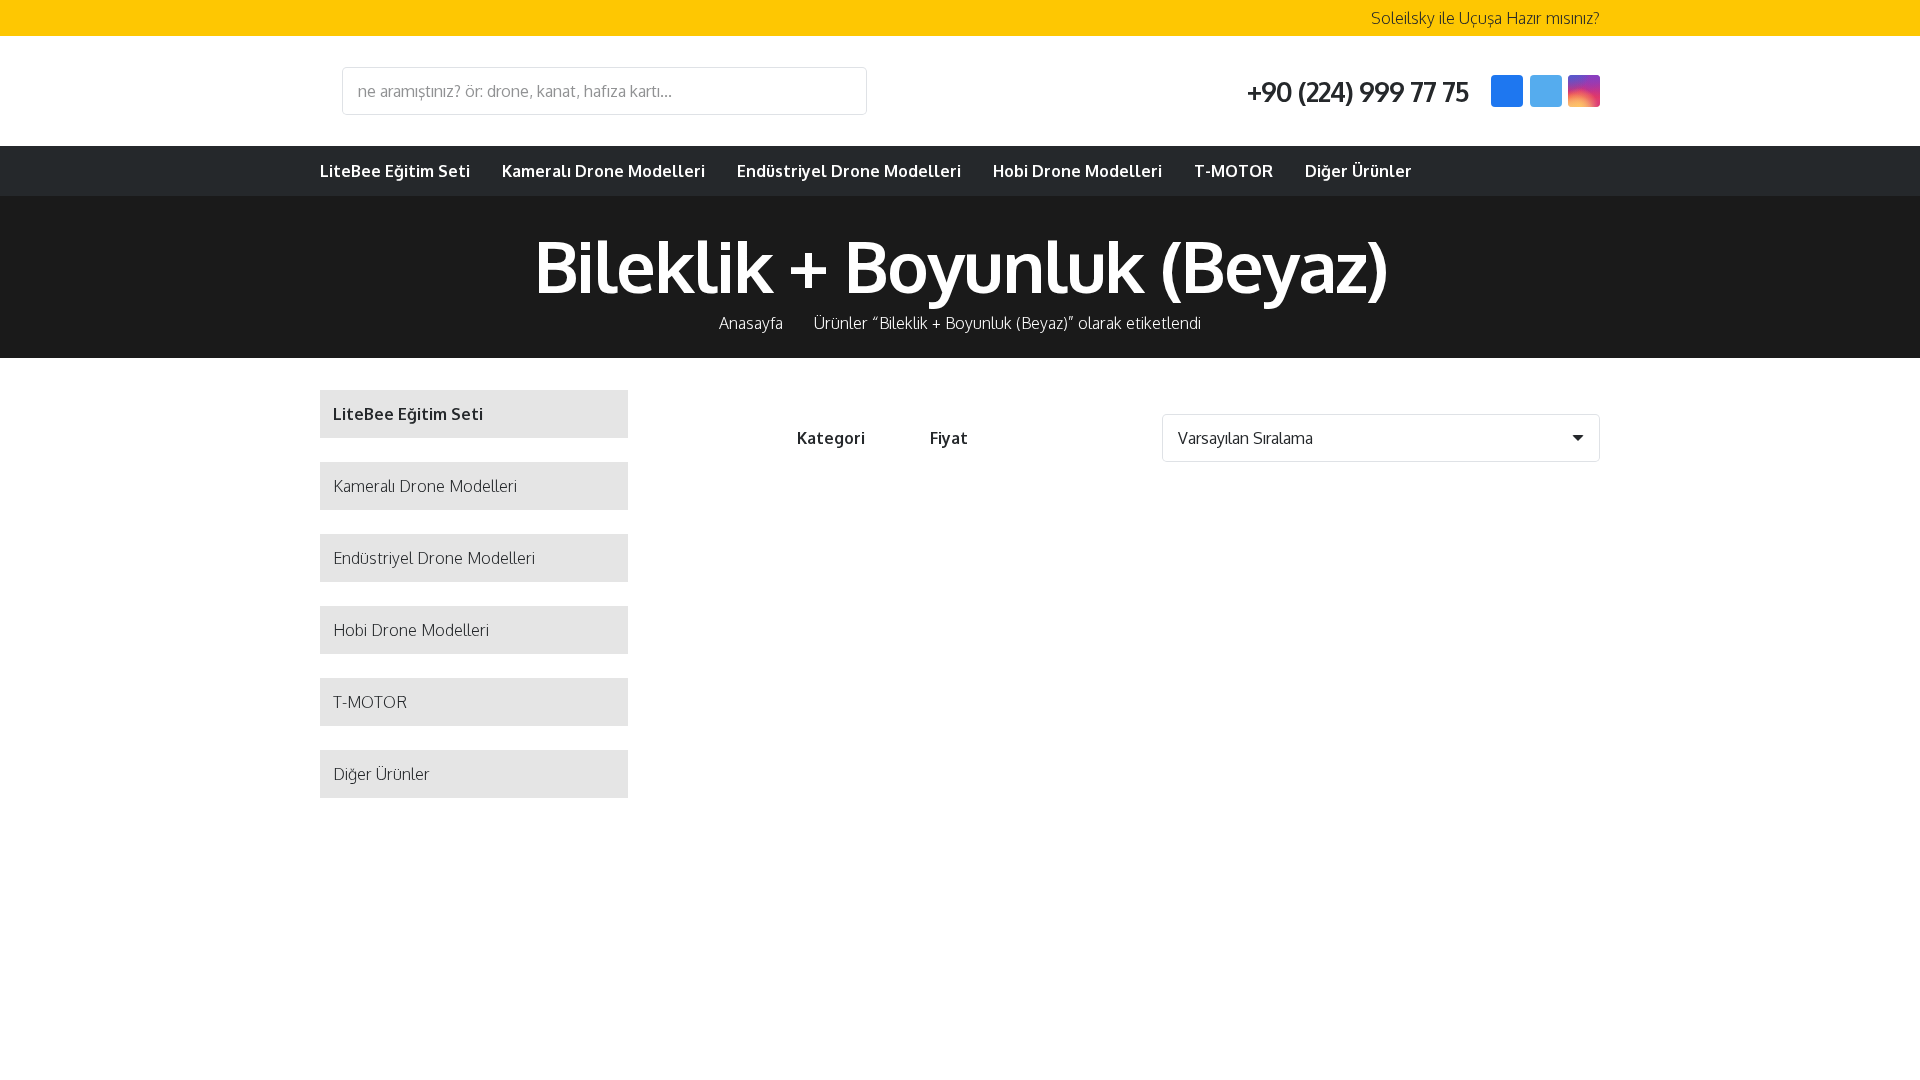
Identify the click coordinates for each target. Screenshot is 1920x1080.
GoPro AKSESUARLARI (824, 828)
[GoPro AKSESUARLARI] (824, 665)
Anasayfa (751, 323)
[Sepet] (1576, 171)
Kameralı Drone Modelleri (425, 486)
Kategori (831, 438)
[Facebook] (1507, 91)
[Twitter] (1546, 91)
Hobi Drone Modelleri (411, 630)
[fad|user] (1526, 171)
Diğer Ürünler (381, 774)
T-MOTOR (370, 702)
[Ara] (842, 91)
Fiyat (949, 438)
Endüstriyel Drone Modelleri (434, 558)
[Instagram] (1584, 91)
